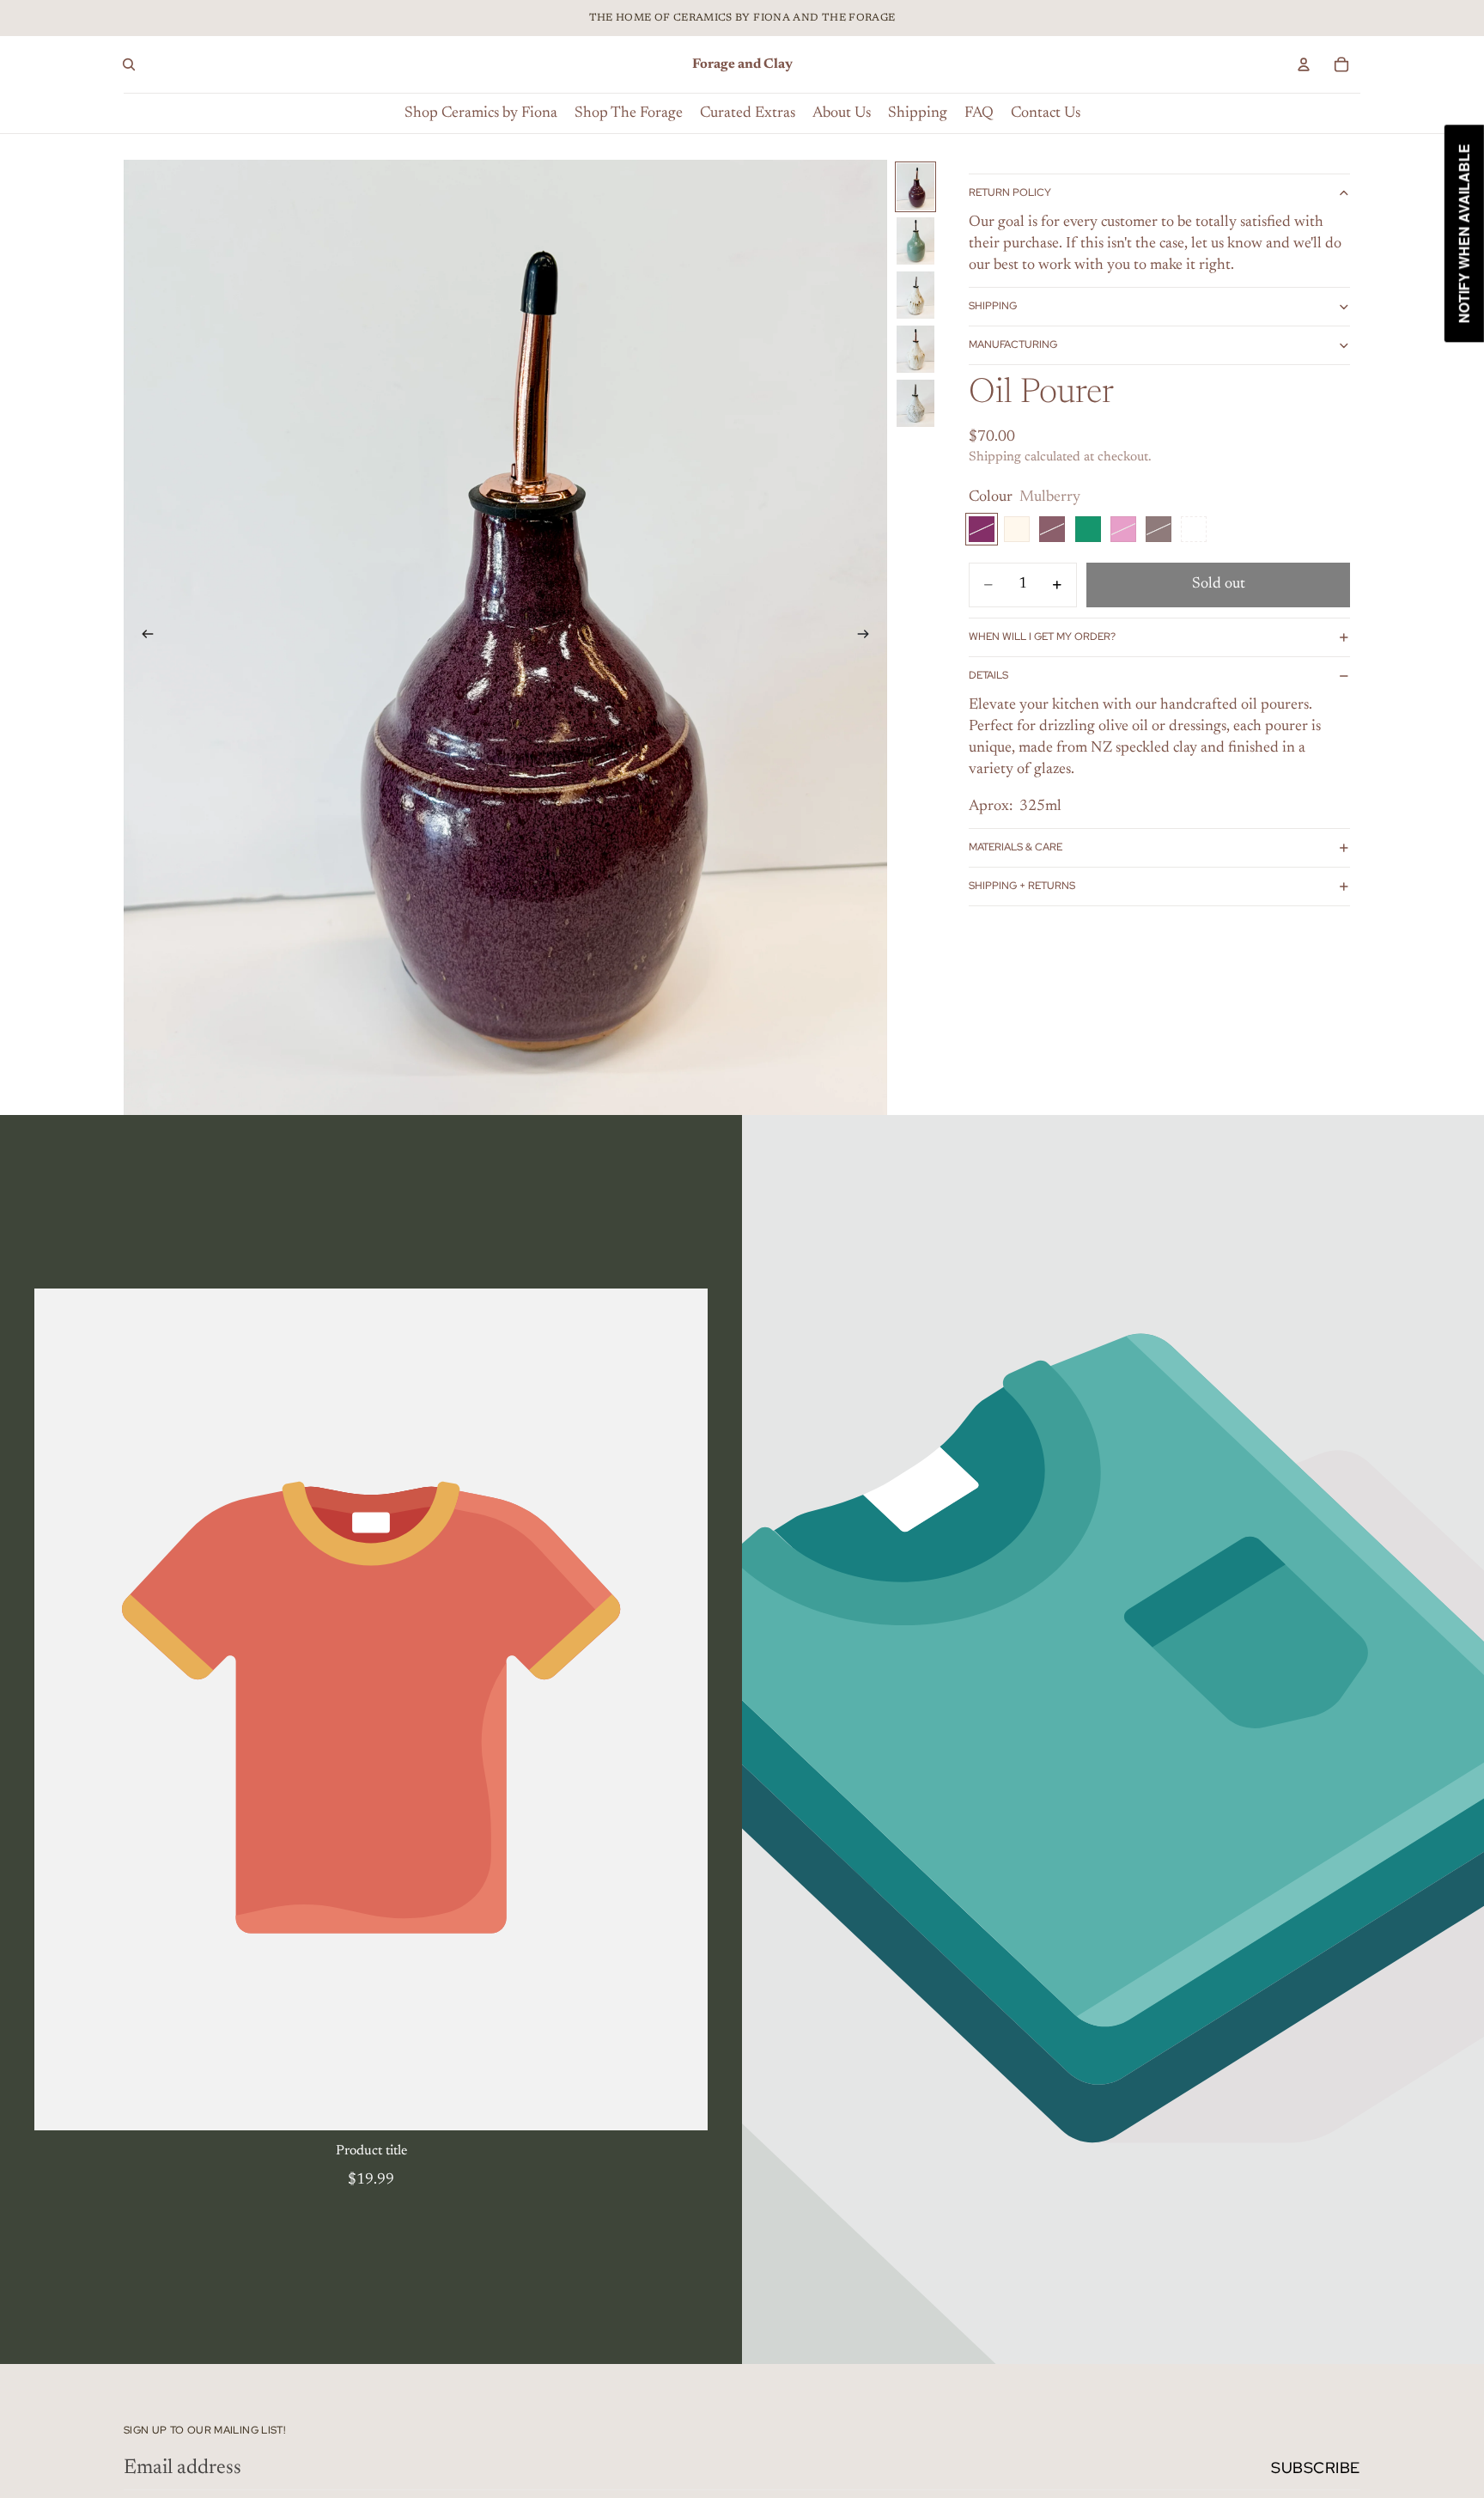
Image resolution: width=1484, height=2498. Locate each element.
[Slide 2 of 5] (915, 241)
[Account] (1304, 64)
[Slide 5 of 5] (915, 403)
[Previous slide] (143, 637)
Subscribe (1316, 2468)
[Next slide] (868, 637)
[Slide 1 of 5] (915, 187)
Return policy (1010, 193)
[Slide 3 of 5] (915, 295)
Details (988, 675)
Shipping (993, 307)
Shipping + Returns (1022, 886)
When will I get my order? (1042, 637)
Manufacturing (1013, 345)
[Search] (129, 64)
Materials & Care (1016, 848)
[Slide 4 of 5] (915, 349)
